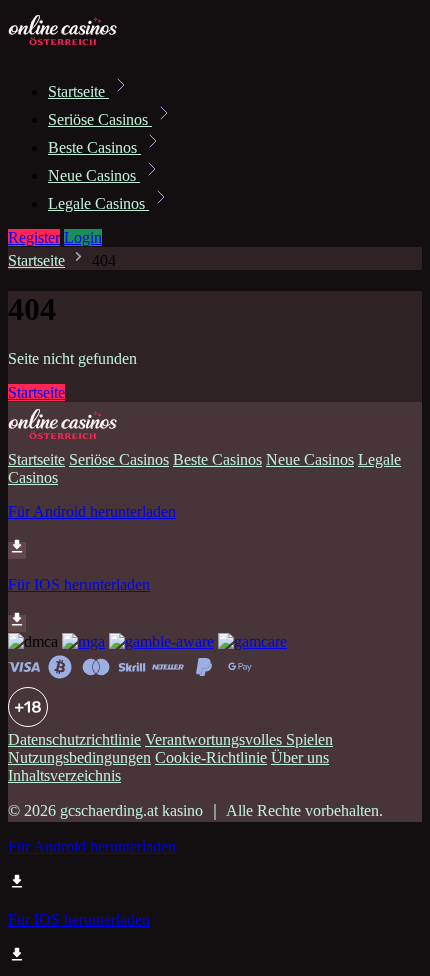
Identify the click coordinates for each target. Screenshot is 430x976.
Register (34, 237)
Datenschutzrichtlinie (74, 739)
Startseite (78, 91)
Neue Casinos (94, 175)
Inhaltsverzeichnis (64, 775)
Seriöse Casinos (100, 119)
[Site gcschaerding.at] (76, 47)
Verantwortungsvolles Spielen (239, 739)
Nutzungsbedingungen (79, 757)
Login (83, 237)
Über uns (300, 757)
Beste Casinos (94, 147)
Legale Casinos (98, 203)
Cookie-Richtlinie (211, 757)
